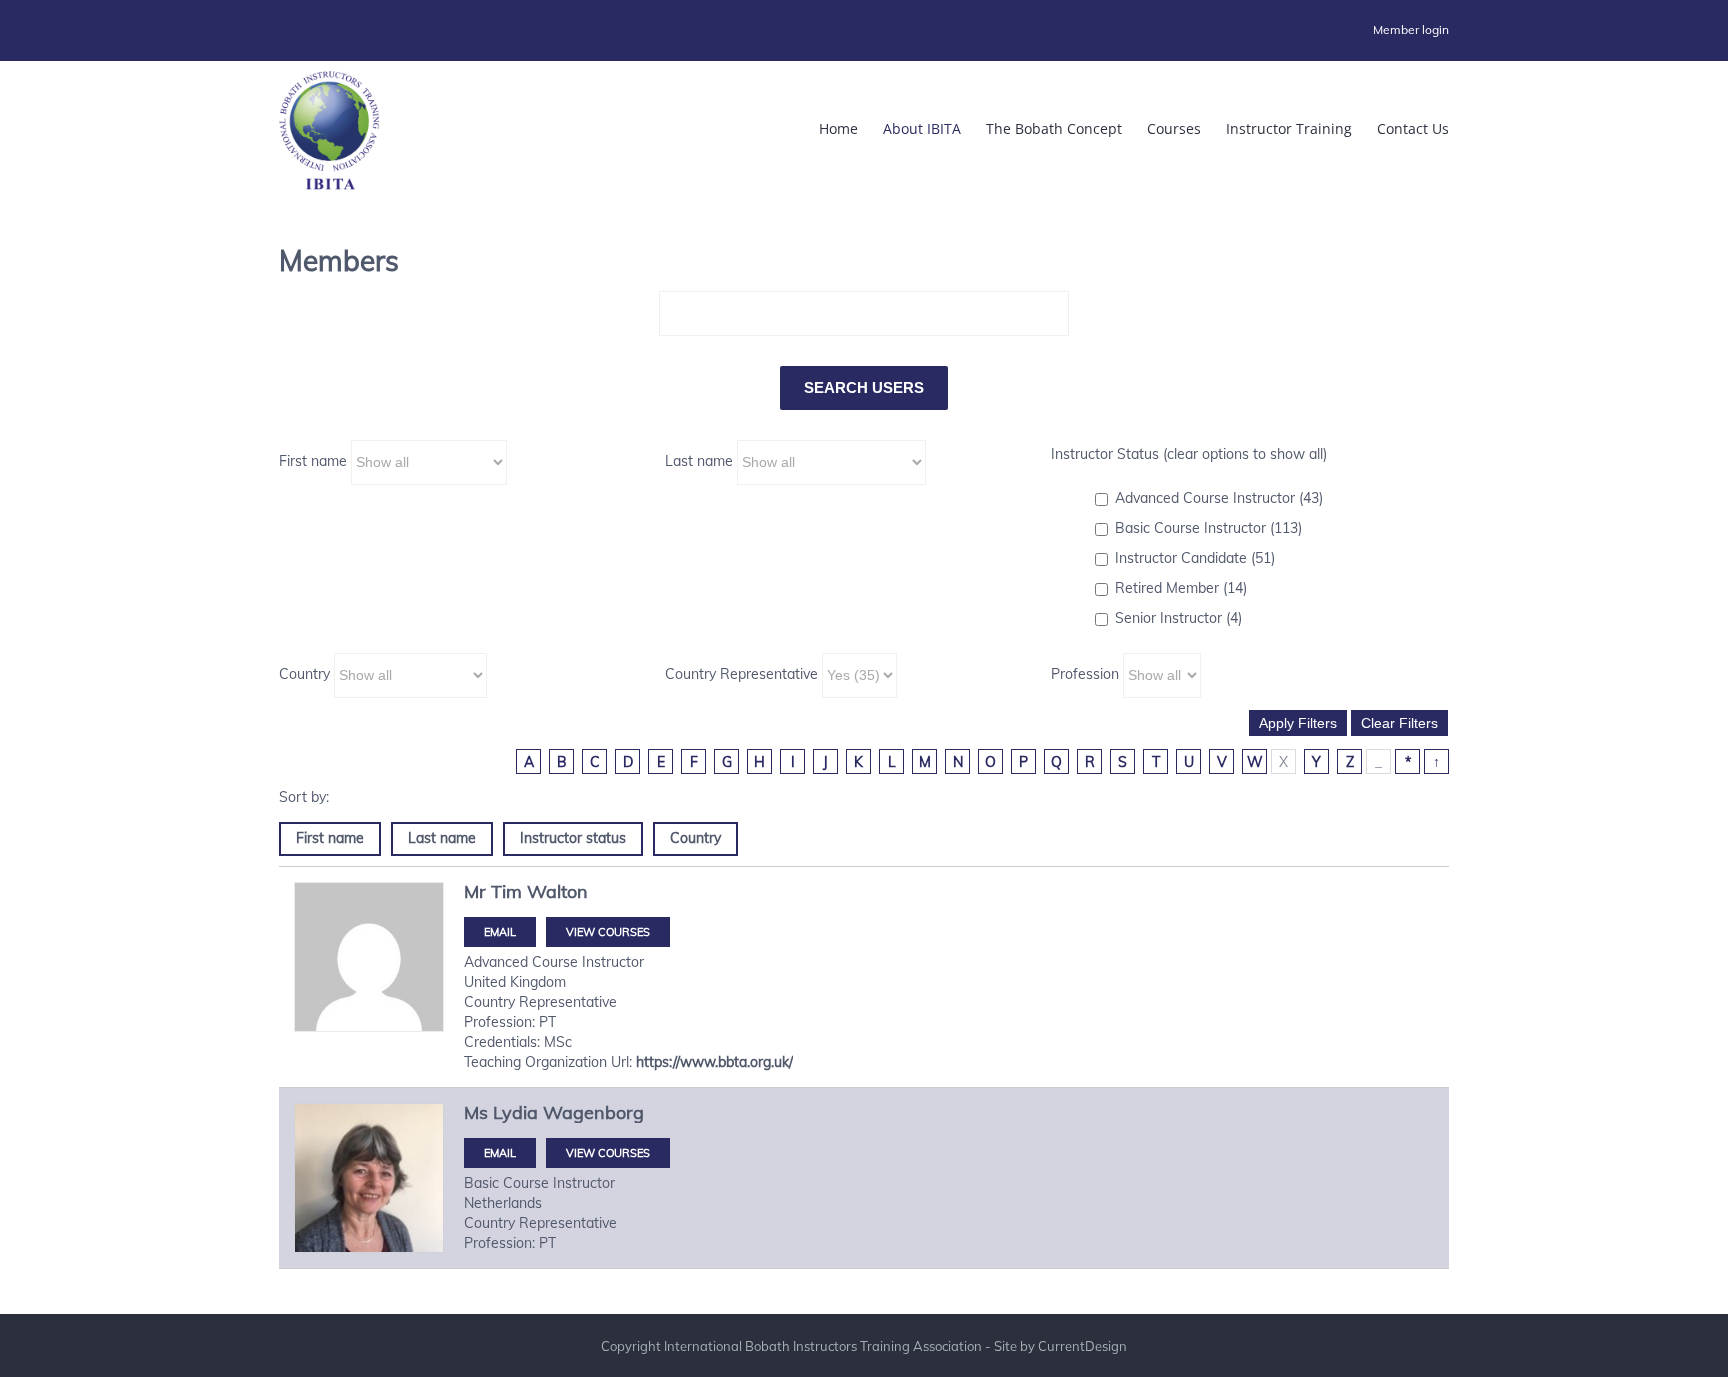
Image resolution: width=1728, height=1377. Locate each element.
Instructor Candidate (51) (1195, 558)
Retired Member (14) (1181, 588)
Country (304, 674)
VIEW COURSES (608, 932)
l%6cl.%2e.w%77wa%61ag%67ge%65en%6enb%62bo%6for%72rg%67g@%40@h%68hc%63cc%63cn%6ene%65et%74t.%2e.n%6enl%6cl (500, 1153)
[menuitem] (1411, 30)
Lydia (515, 1112)
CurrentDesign (1082, 1346)
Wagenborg (593, 1112)
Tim (506, 891)
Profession (1085, 674)
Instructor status (573, 838)
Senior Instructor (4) (1178, 618)
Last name (699, 461)
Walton (557, 891)
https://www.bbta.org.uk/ (714, 1062)
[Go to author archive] (369, 957)
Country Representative (741, 674)
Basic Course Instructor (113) (1208, 528)
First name (313, 461)
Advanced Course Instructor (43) (1219, 498)
